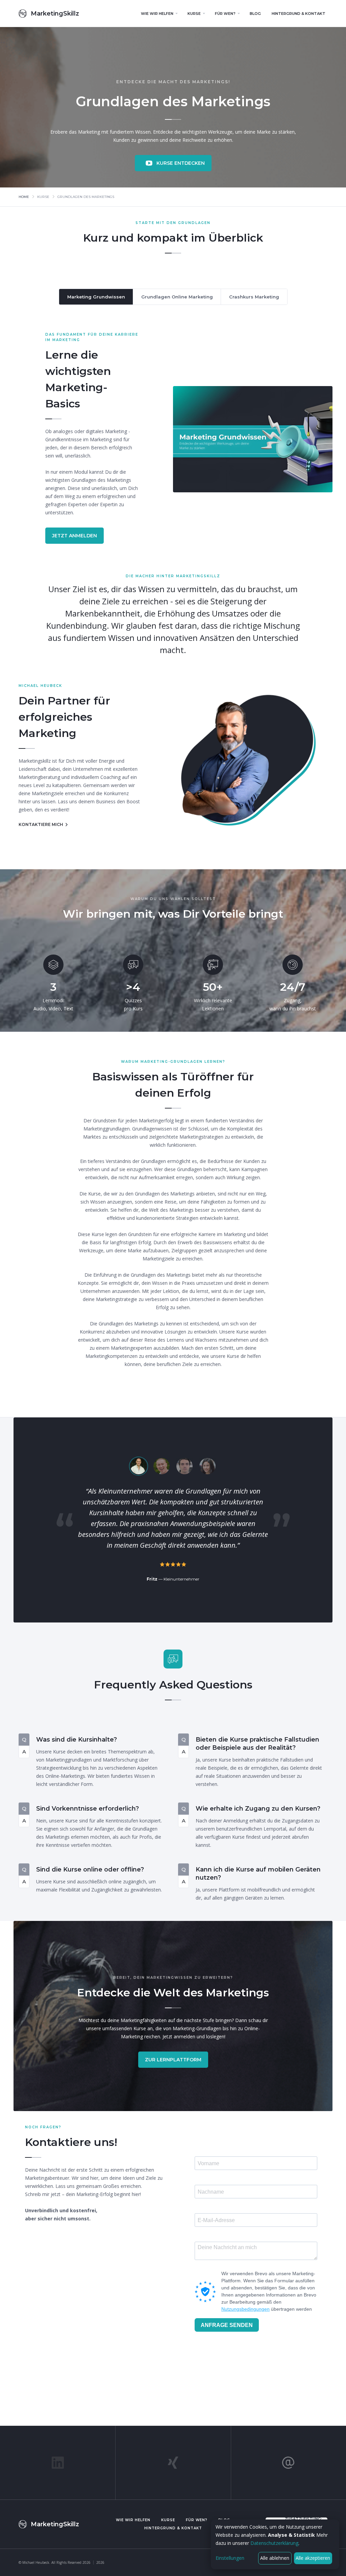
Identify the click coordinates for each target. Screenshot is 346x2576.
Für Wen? (197, 2520)
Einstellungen (230, 2558)
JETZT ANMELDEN (75, 536)
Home (24, 197)
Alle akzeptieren (313, 2558)
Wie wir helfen (133, 2520)
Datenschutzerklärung (274, 2543)
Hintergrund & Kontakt (173, 2528)
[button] (159, 14)
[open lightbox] (253, 439)
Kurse (168, 2520)
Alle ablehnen (275, 2558)
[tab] (96, 297)
